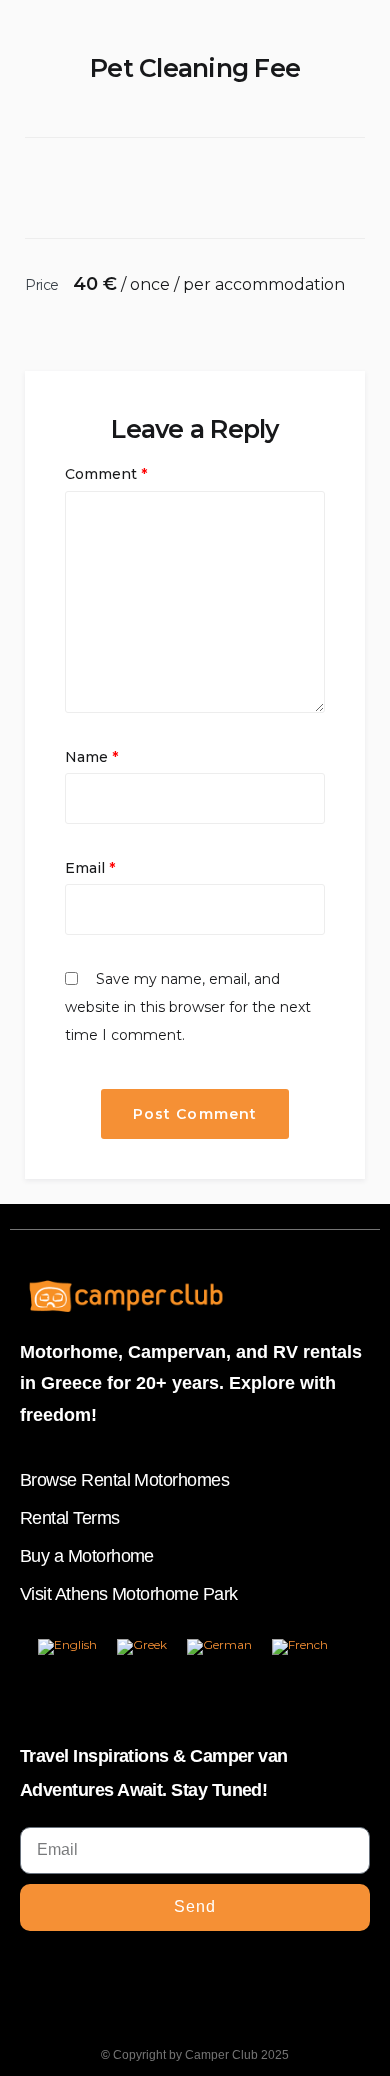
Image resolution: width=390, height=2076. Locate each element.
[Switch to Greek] (142, 1647)
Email (90, 868)
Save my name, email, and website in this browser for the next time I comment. (188, 1007)
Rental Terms (70, 1518)
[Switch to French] (300, 1647)
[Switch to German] (219, 1647)
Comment (106, 474)
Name (91, 757)
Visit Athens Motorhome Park (128, 1594)
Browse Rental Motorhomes (124, 1480)
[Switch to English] (67, 1647)
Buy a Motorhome (87, 1556)
